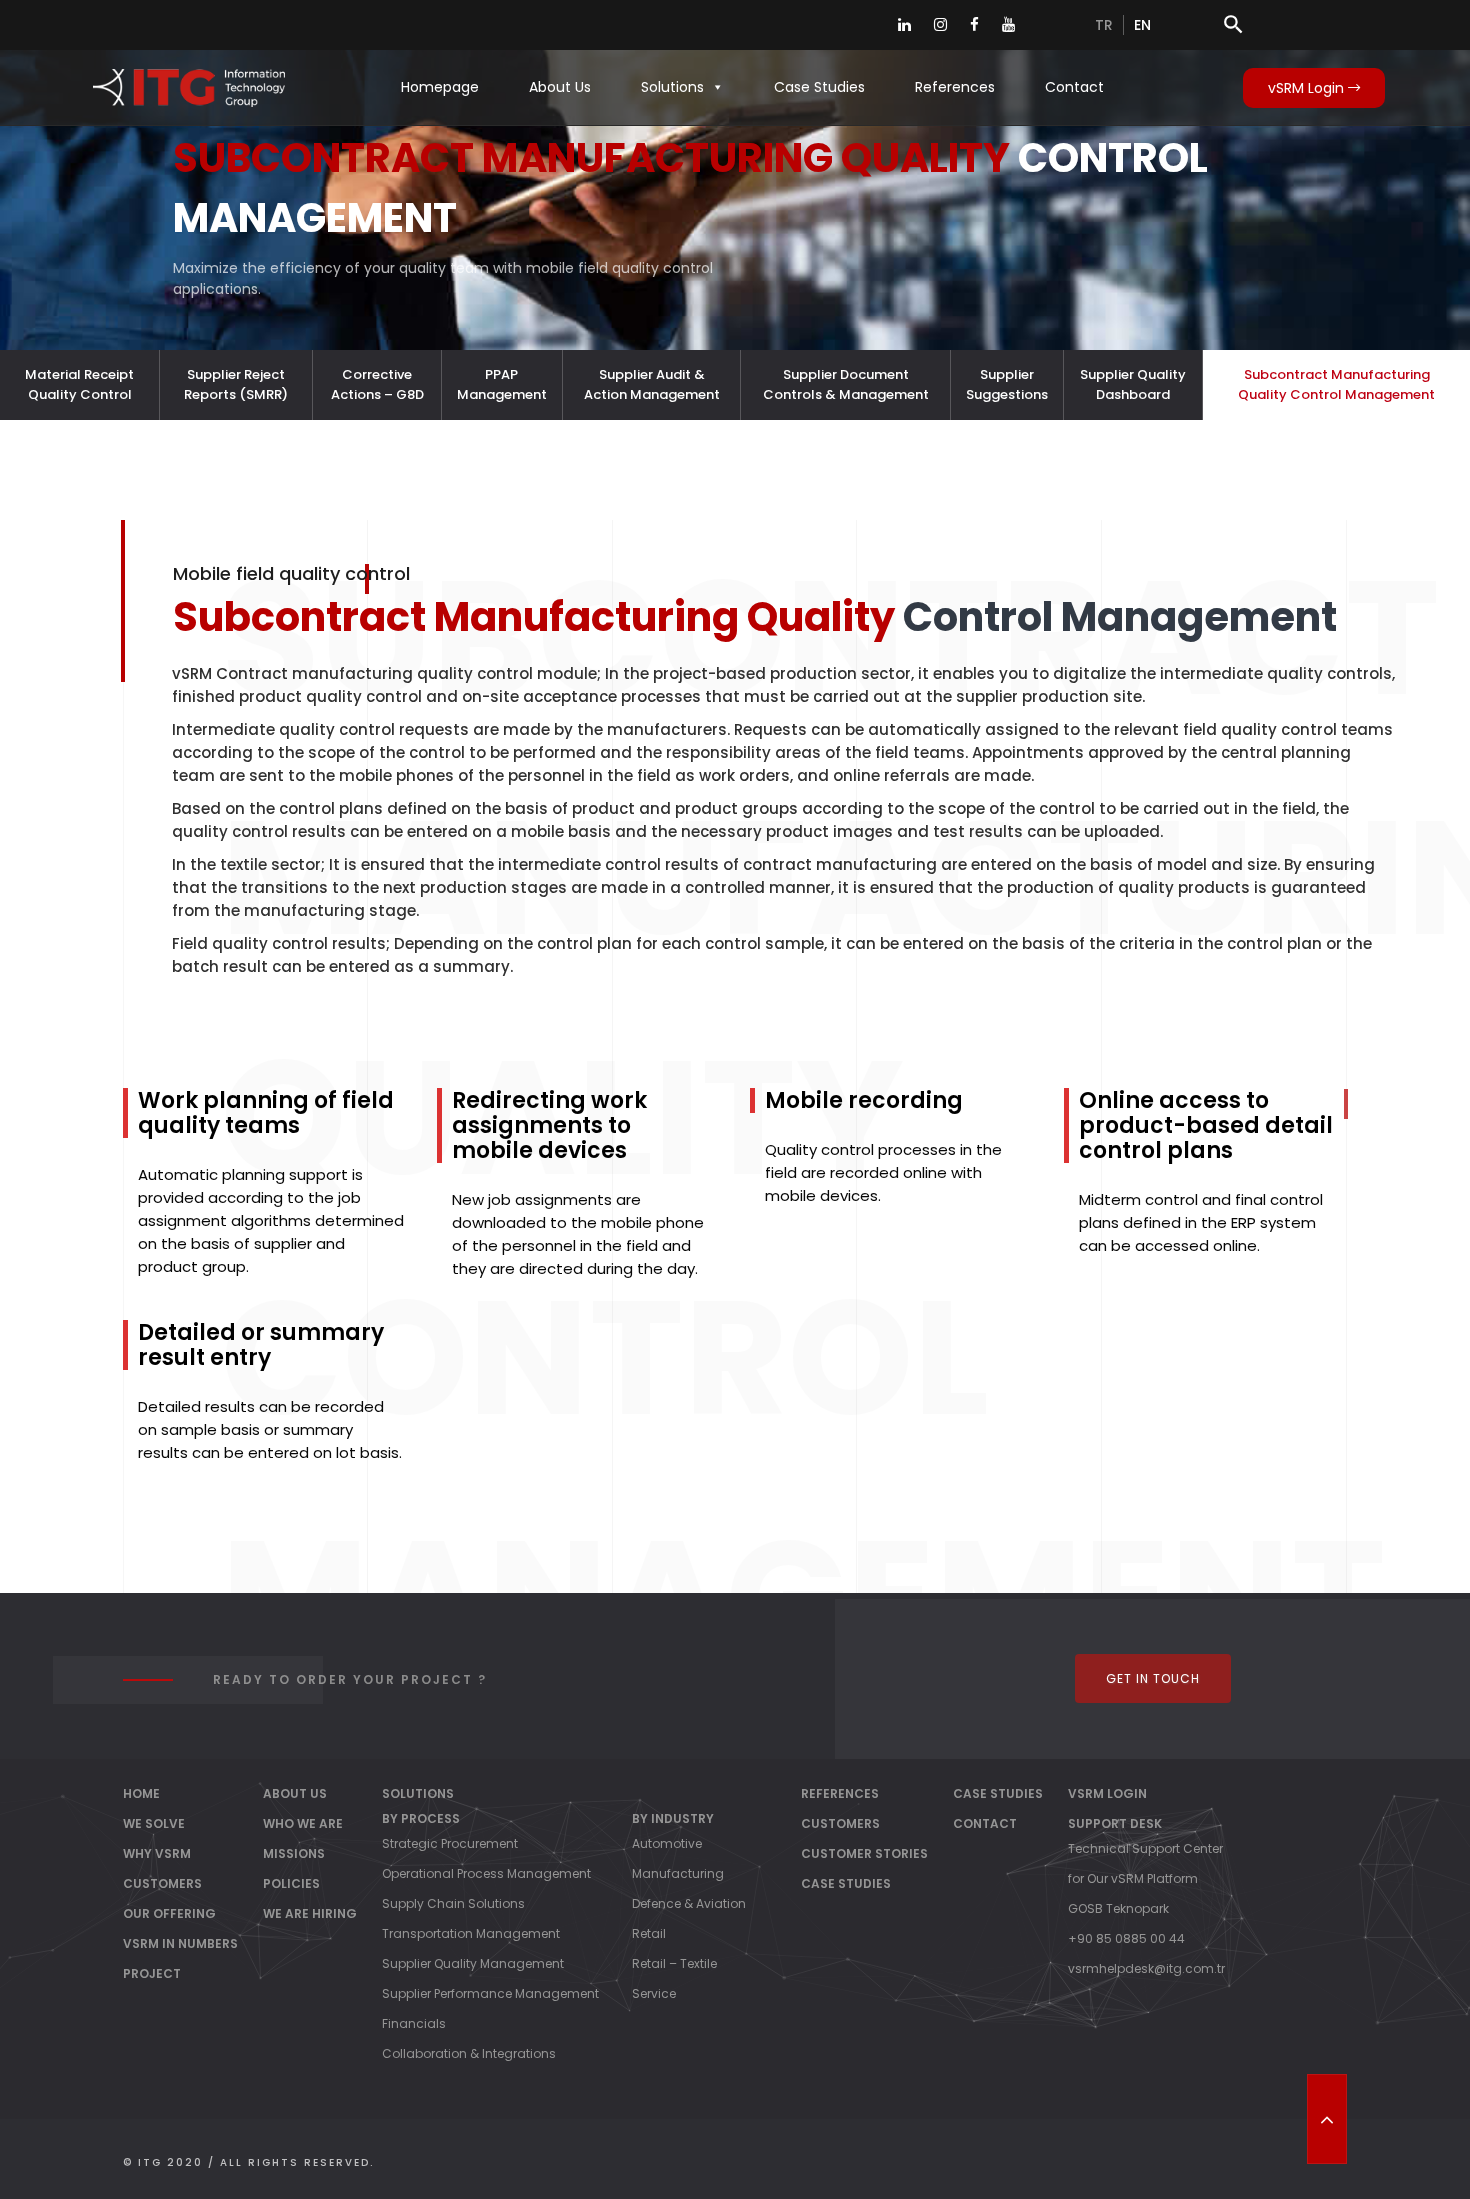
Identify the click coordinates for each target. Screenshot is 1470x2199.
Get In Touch (1153, 1678)
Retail (649, 1933)
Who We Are (303, 1823)
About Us (560, 87)
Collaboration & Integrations (469, 2053)
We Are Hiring (310, 1913)
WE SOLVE (154, 1823)
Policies (291, 1883)
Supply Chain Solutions (453, 1903)
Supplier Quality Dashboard (1133, 384)
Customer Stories (864, 1853)
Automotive (667, 1843)
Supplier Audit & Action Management (652, 384)
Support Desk (1115, 1823)
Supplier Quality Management (473, 1963)
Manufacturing (678, 1873)
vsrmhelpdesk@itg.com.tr (1146, 1968)
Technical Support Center (1145, 1848)
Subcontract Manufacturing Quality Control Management (1336, 384)
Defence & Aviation (689, 1903)
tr (1104, 25)
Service (654, 1993)
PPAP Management (502, 384)
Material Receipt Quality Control (79, 384)
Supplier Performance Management (490, 1993)
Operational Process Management (486, 1873)
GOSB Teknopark (1118, 1908)
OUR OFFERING (169, 1913)
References (955, 87)
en (1142, 25)
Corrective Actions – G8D (377, 384)
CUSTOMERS (162, 1883)
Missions (294, 1853)
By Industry (673, 1818)
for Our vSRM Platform (1133, 1878)
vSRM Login (1308, 88)
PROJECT (152, 1973)
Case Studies (819, 87)
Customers (840, 1823)
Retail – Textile (674, 1963)
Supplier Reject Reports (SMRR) (236, 384)
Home (141, 1793)
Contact (1074, 87)
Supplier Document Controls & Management (846, 384)
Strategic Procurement (450, 1843)
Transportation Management (471, 1933)
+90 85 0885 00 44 (1126, 1938)
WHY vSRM (157, 1853)
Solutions (672, 87)
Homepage (440, 87)
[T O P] (1327, 2119)
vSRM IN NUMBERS (180, 1943)
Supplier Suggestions (1007, 384)
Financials (414, 2023)
